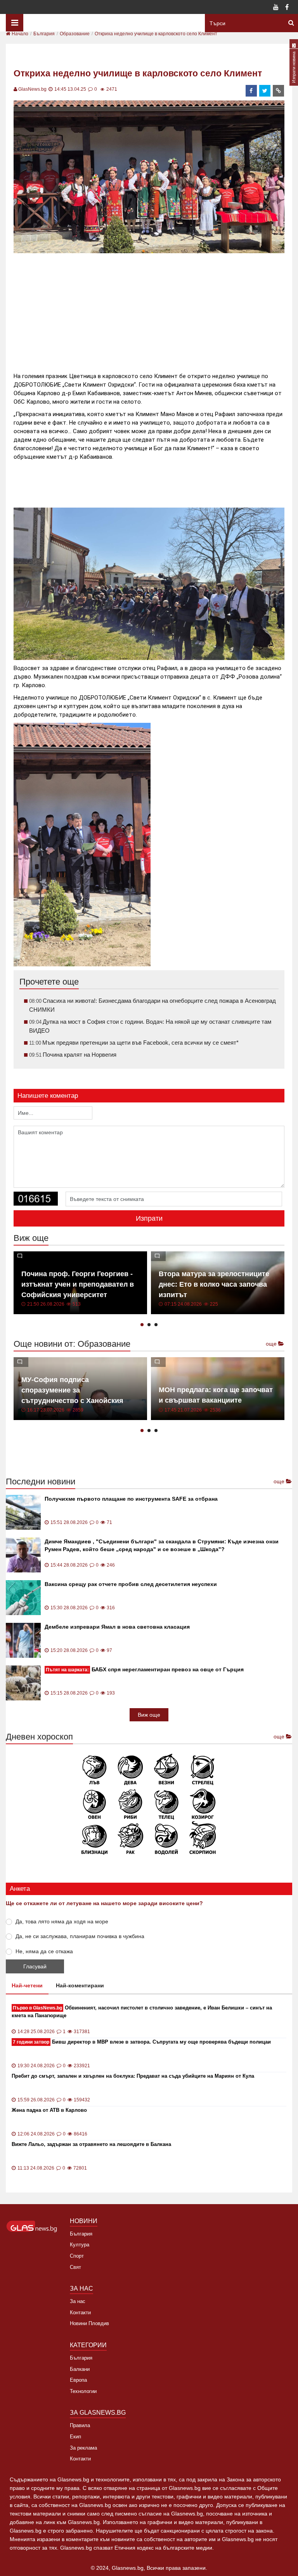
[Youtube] (276, 8)
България (81, 2234)
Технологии (83, 2391)
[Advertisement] (155, 309)
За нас (78, 2301)
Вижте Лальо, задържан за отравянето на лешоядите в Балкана (91, 2144)
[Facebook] (287, 8)
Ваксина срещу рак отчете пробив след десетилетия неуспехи (131, 1584)
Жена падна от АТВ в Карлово (49, 2110)
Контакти (80, 2313)
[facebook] (251, 91)
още (272, 1344)
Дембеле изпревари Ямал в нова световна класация (117, 1627)
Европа (78, 2380)
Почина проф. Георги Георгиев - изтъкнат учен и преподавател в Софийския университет (78, 1284)
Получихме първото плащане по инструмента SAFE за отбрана (131, 1499)
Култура (80, 2245)
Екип (75, 2437)
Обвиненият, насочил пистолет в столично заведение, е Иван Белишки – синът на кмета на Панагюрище (142, 2012)
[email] (279, 91)
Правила (80, 2425)
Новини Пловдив (89, 2323)
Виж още (149, 1715)
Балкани (80, 2369)
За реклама (83, 2448)
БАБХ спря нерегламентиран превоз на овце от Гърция (145, 1669)
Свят (75, 2267)
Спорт (77, 2256)
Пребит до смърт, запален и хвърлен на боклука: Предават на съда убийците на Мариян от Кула (133, 2076)
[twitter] (265, 91)
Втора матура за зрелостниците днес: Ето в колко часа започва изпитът (214, 1284)
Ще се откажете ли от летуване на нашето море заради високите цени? (104, 1903)
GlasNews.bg (32, 89)
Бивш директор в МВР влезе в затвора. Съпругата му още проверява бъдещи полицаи (142, 2042)
